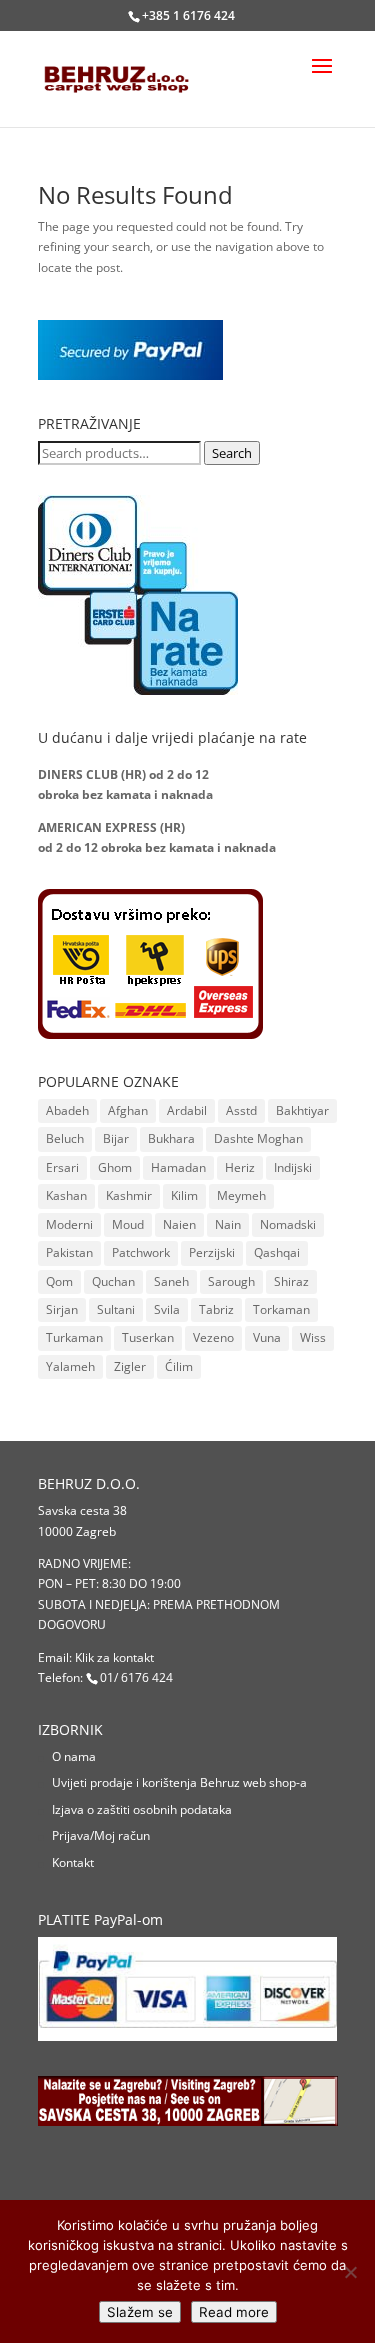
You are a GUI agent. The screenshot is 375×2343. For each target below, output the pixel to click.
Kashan (66, 1195)
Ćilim (179, 1366)
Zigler (130, 1366)
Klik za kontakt (114, 1657)
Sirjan (62, 1309)
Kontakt (73, 1862)
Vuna (267, 1337)
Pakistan (69, 1252)
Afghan (128, 1110)
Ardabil (187, 1110)
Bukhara (171, 1138)
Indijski (293, 1167)
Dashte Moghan (258, 1138)
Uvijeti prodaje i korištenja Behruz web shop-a (179, 1782)
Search (232, 453)
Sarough (231, 1281)
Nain (228, 1224)
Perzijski (212, 1252)
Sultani (116, 1309)
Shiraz (291, 1281)
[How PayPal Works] (130, 375)
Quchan (113, 1281)
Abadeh (67, 1110)
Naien (179, 1224)
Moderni (69, 1224)
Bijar (116, 1138)
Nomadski (288, 1224)
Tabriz (216, 1309)
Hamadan (178, 1167)
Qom (59, 1281)
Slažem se (140, 2312)
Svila (167, 1309)
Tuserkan (148, 1337)
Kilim (184, 1195)
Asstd (241, 1110)
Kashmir (129, 1195)
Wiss (313, 1337)
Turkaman (74, 1337)
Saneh (171, 1281)
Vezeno (213, 1337)
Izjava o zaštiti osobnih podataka (142, 1809)
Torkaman (281, 1309)
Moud (128, 1224)
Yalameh (70, 1366)
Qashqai (277, 1252)
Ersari (62, 1167)
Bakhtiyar (302, 1110)
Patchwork (141, 1252)
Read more (234, 2312)
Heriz (240, 1167)
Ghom (115, 1167)
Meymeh (241, 1195)
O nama (74, 1756)
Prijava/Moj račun (101, 1835)
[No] (350, 2272)
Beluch (65, 1138)
